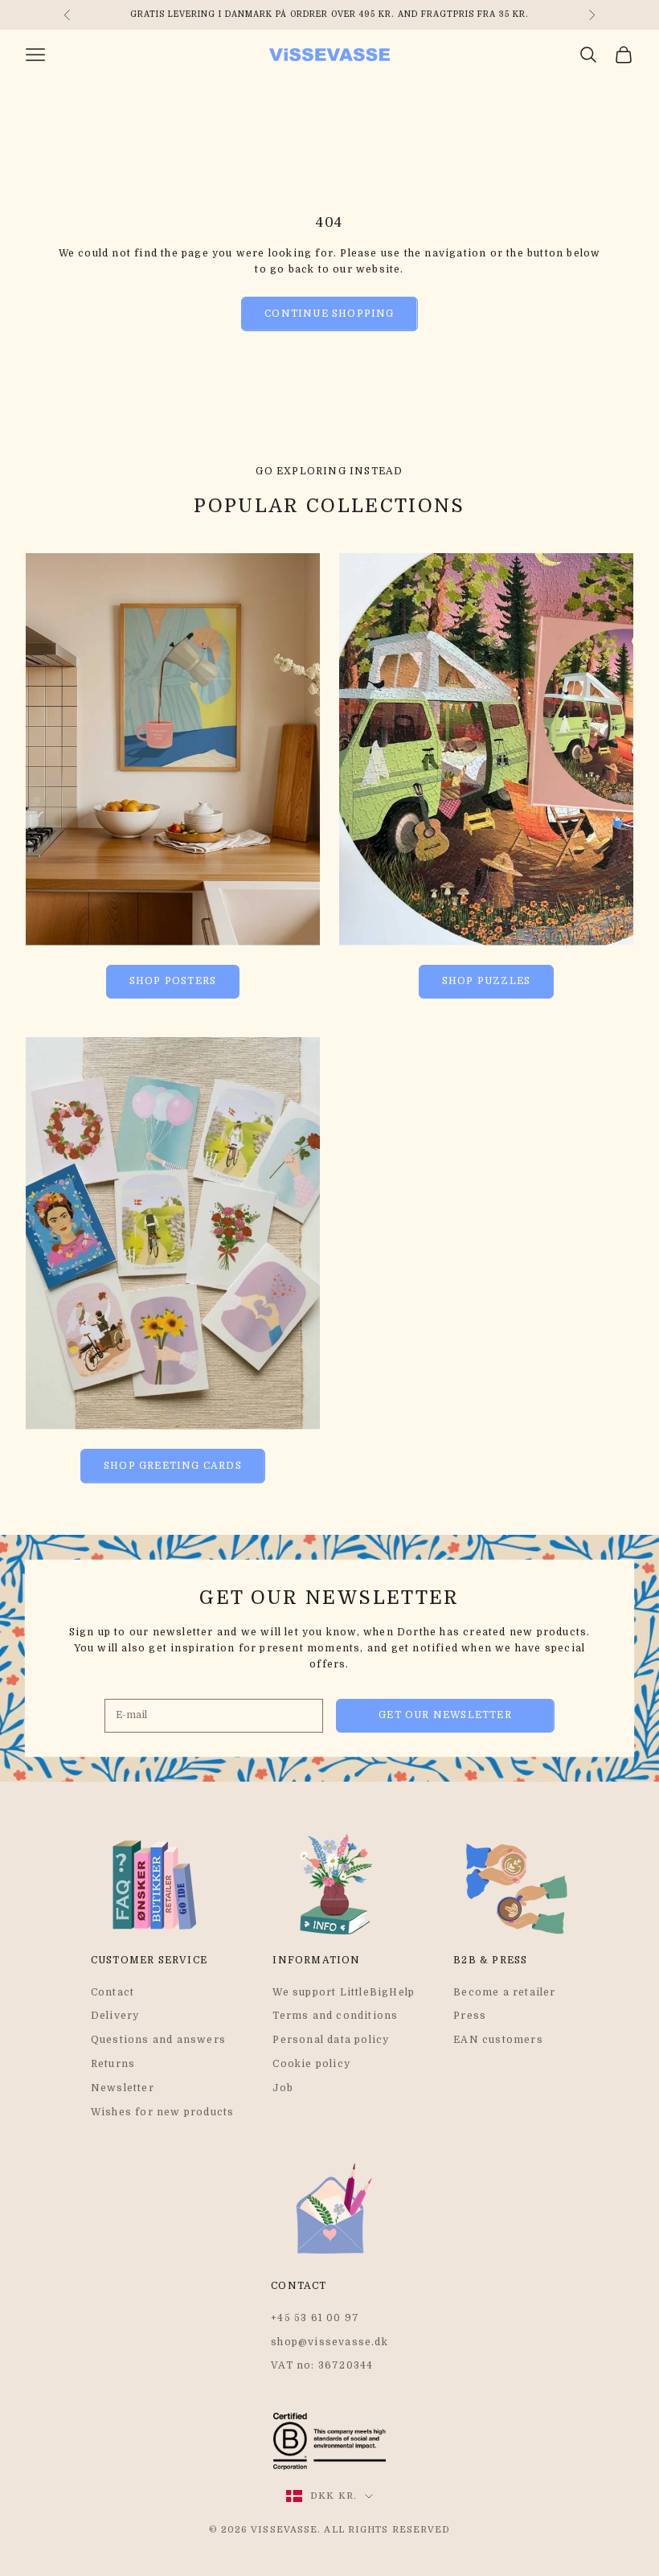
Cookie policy (311, 2064)
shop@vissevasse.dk (329, 2342)
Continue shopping (329, 314)
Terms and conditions (335, 2016)
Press (470, 2016)
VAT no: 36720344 (322, 2365)
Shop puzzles (486, 981)
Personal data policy (331, 2040)
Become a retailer (504, 1992)
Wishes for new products (163, 2112)
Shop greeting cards (173, 1466)
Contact (113, 1992)
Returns (113, 2064)
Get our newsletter (445, 1715)
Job (283, 2088)
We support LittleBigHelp (344, 1992)
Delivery (115, 2016)
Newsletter (123, 2088)
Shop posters (173, 981)
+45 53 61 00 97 (315, 2318)
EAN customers (498, 2040)
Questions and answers (158, 2040)
